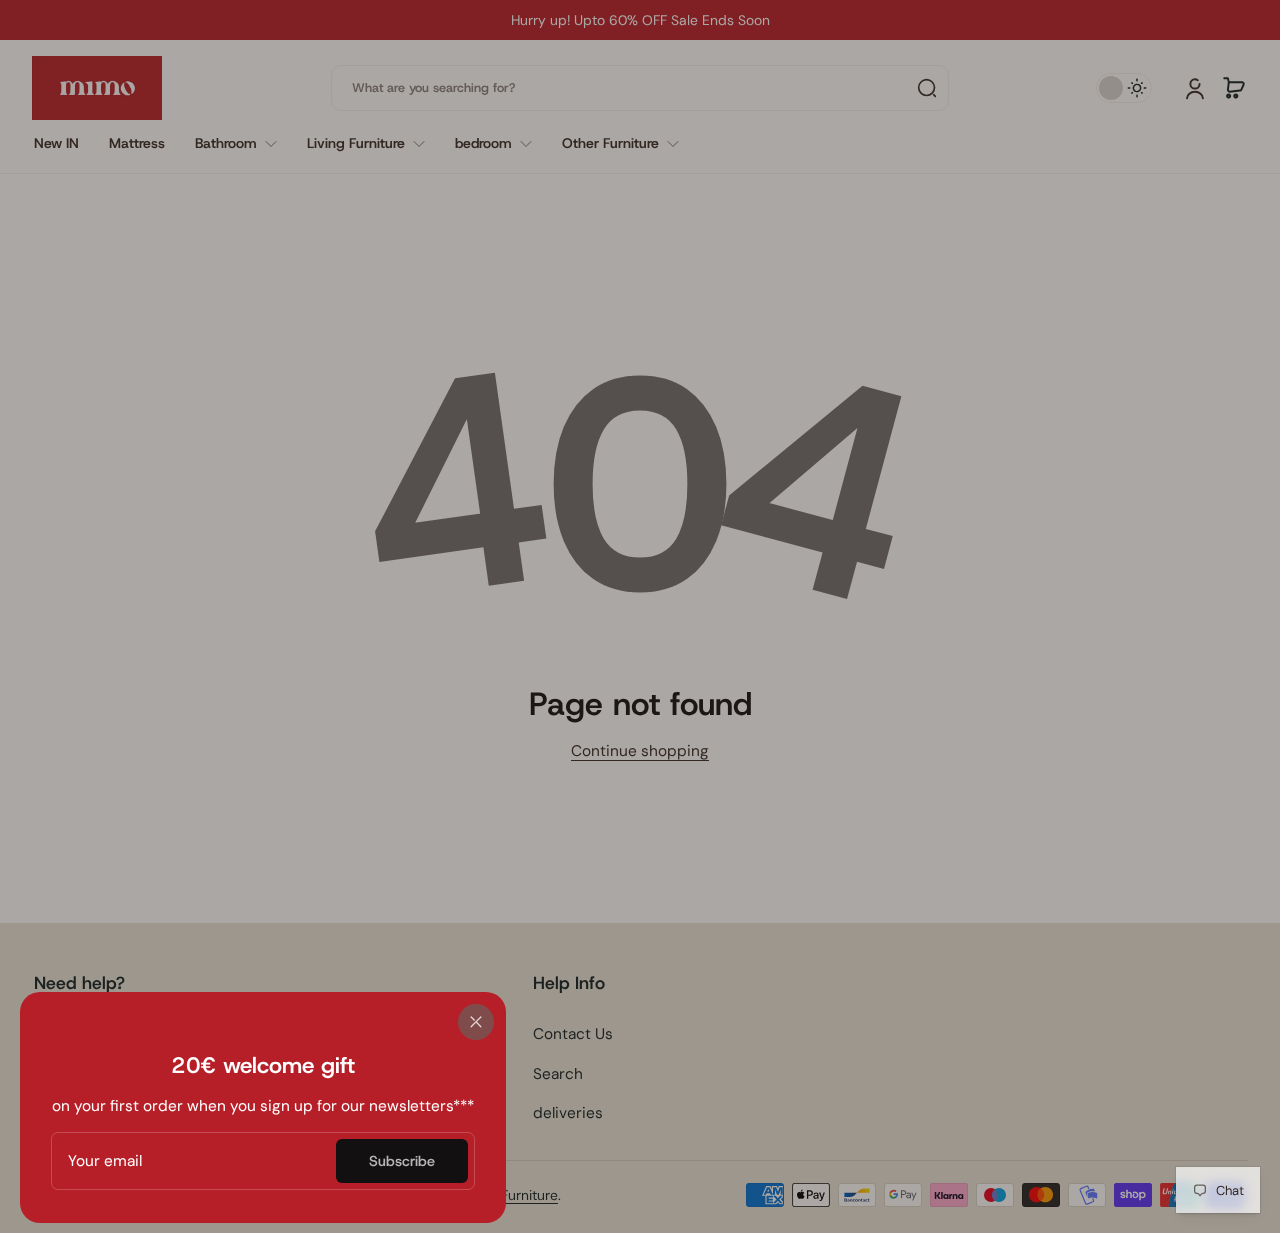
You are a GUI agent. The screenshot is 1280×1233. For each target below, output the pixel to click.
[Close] (476, 1022)
